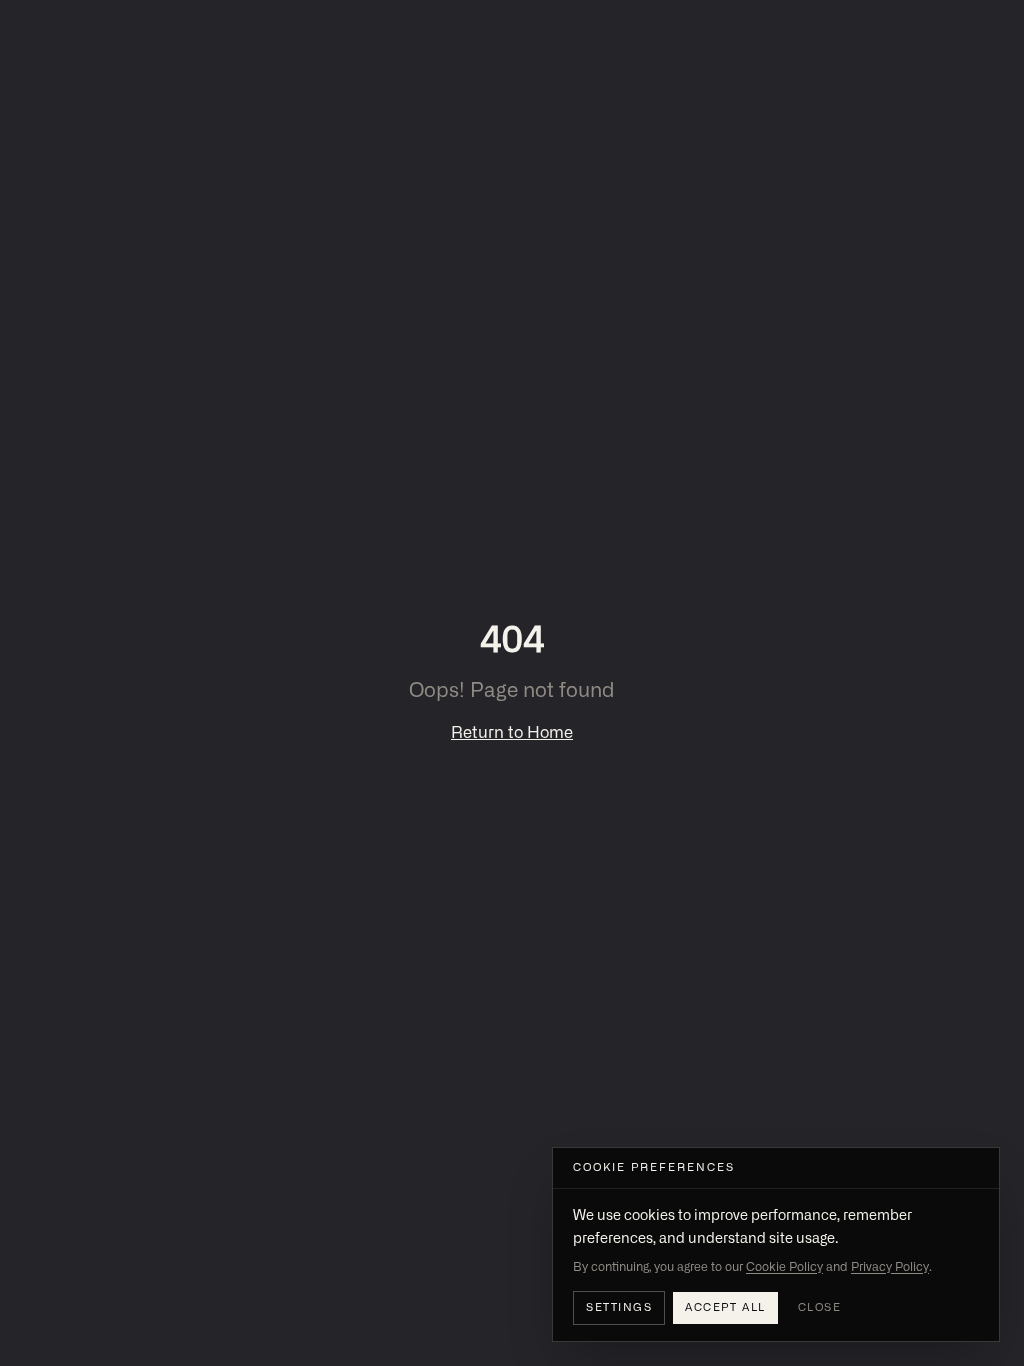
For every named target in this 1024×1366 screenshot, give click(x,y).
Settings (619, 1307)
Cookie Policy (784, 1267)
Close (820, 1307)
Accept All (725, 1307)
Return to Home (512, 733)
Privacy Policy (890, 1267)
